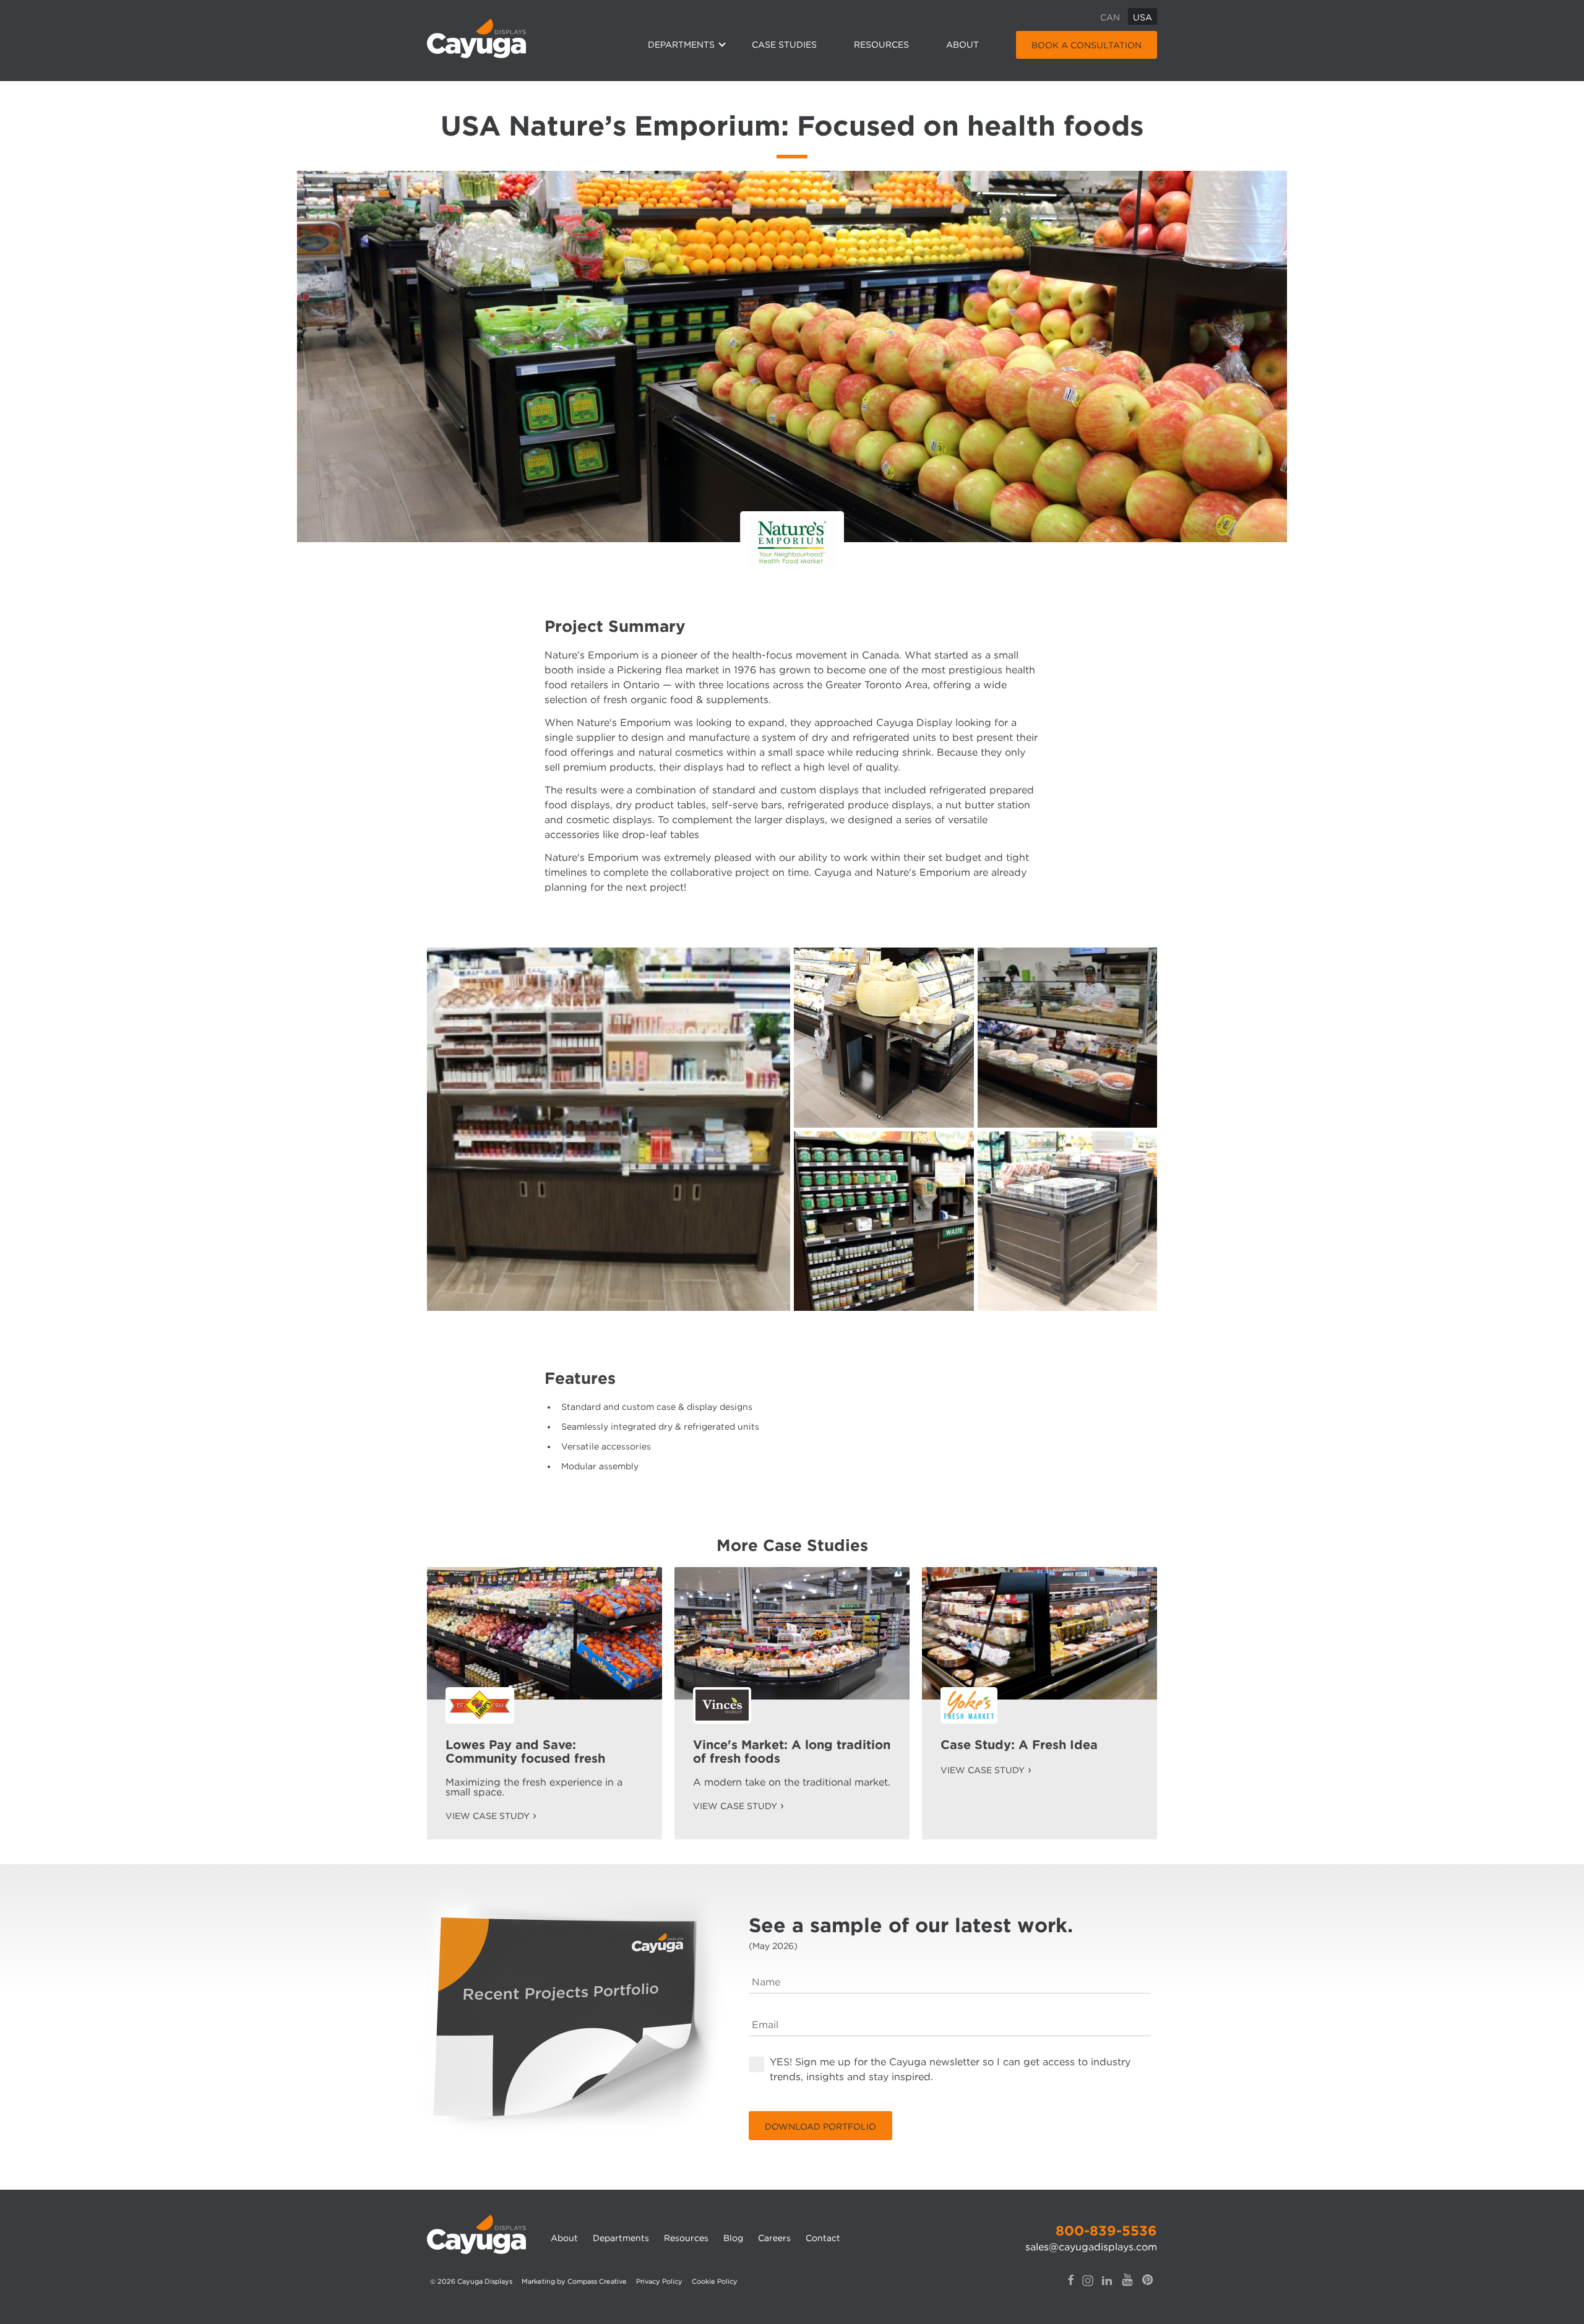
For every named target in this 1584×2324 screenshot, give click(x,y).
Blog (733, 2238)
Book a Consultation (1087, 45)
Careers (774, 2238)
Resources (881, 45)
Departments (681, 45)
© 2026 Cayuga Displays (471, 2281)
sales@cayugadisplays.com (1091, 2247)
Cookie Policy (715, 2281)
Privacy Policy (659, 2281)
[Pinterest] (1148, 2288)
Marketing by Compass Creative (574, 2281)
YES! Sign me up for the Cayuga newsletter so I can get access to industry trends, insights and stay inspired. (950, 2069)
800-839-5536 (1106, 2231)
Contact (823, 2238)
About (962, 45)
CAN (1110, 17)
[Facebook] (1071, 2289)
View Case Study (488, 1816)
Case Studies (784, 45)
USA (1143, 17)
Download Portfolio (820, 2127)
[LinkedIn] (1107, 2289)
